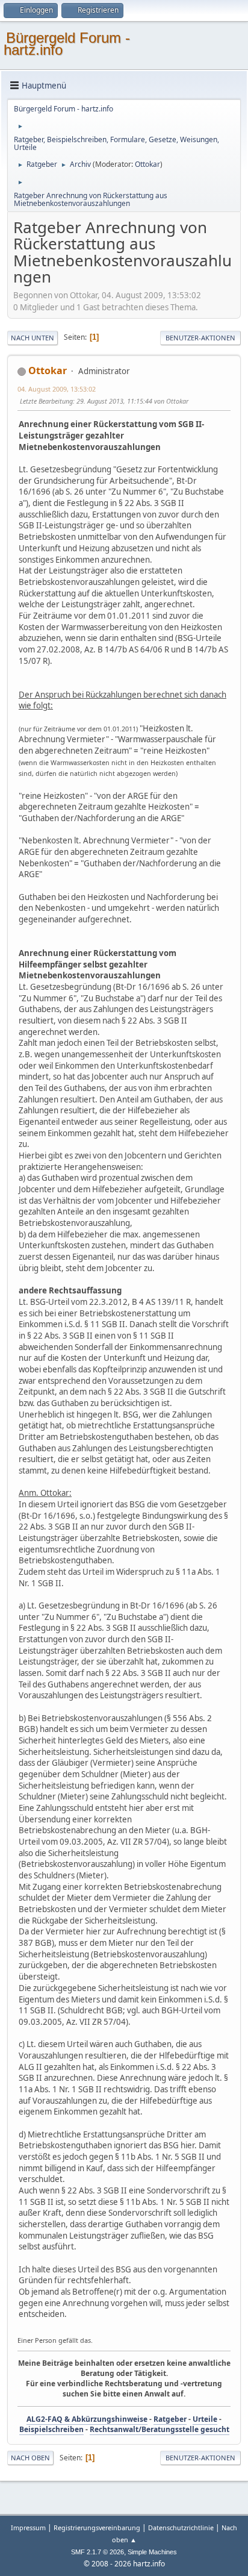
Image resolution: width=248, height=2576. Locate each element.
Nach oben (30, 2458)
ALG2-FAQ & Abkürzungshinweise (87, 2419)
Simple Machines (152, 2552)
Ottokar (147, 164)
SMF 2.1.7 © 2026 (98, 2552)
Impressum (29, 2528)
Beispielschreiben (51, 2429)
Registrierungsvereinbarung (97, 2528)
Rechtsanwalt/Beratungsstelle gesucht (160, 2429)
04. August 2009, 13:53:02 (57, 389)
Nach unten (33, 338)
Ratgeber (170, 2419)
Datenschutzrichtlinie (181, 2528)
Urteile (205, 2419)
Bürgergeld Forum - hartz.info (67, 44)
